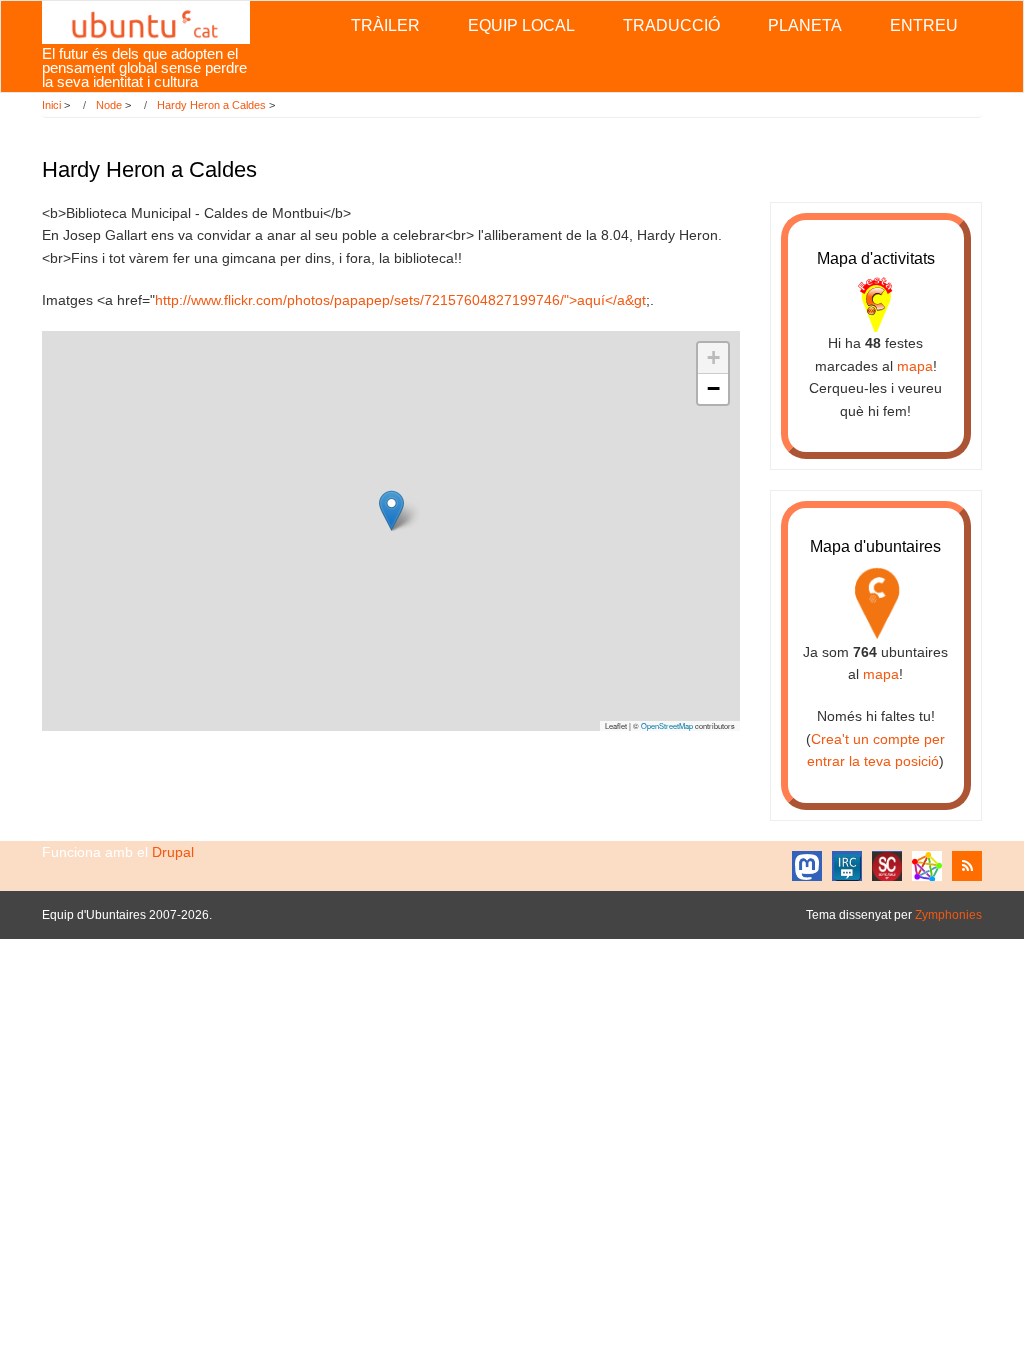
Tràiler (385, 25)
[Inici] (145, 21)
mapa (915, 366)
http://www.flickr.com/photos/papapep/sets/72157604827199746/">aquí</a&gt (400, 300)
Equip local (521, 25)
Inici (51, 105)
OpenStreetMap (667, 725)
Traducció (671, 25)
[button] (391, 510)
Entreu (924, 25)
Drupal (173, 852)
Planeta (805, 25)
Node (109, 105)
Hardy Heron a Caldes (211, 105)
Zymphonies (948, 915)
